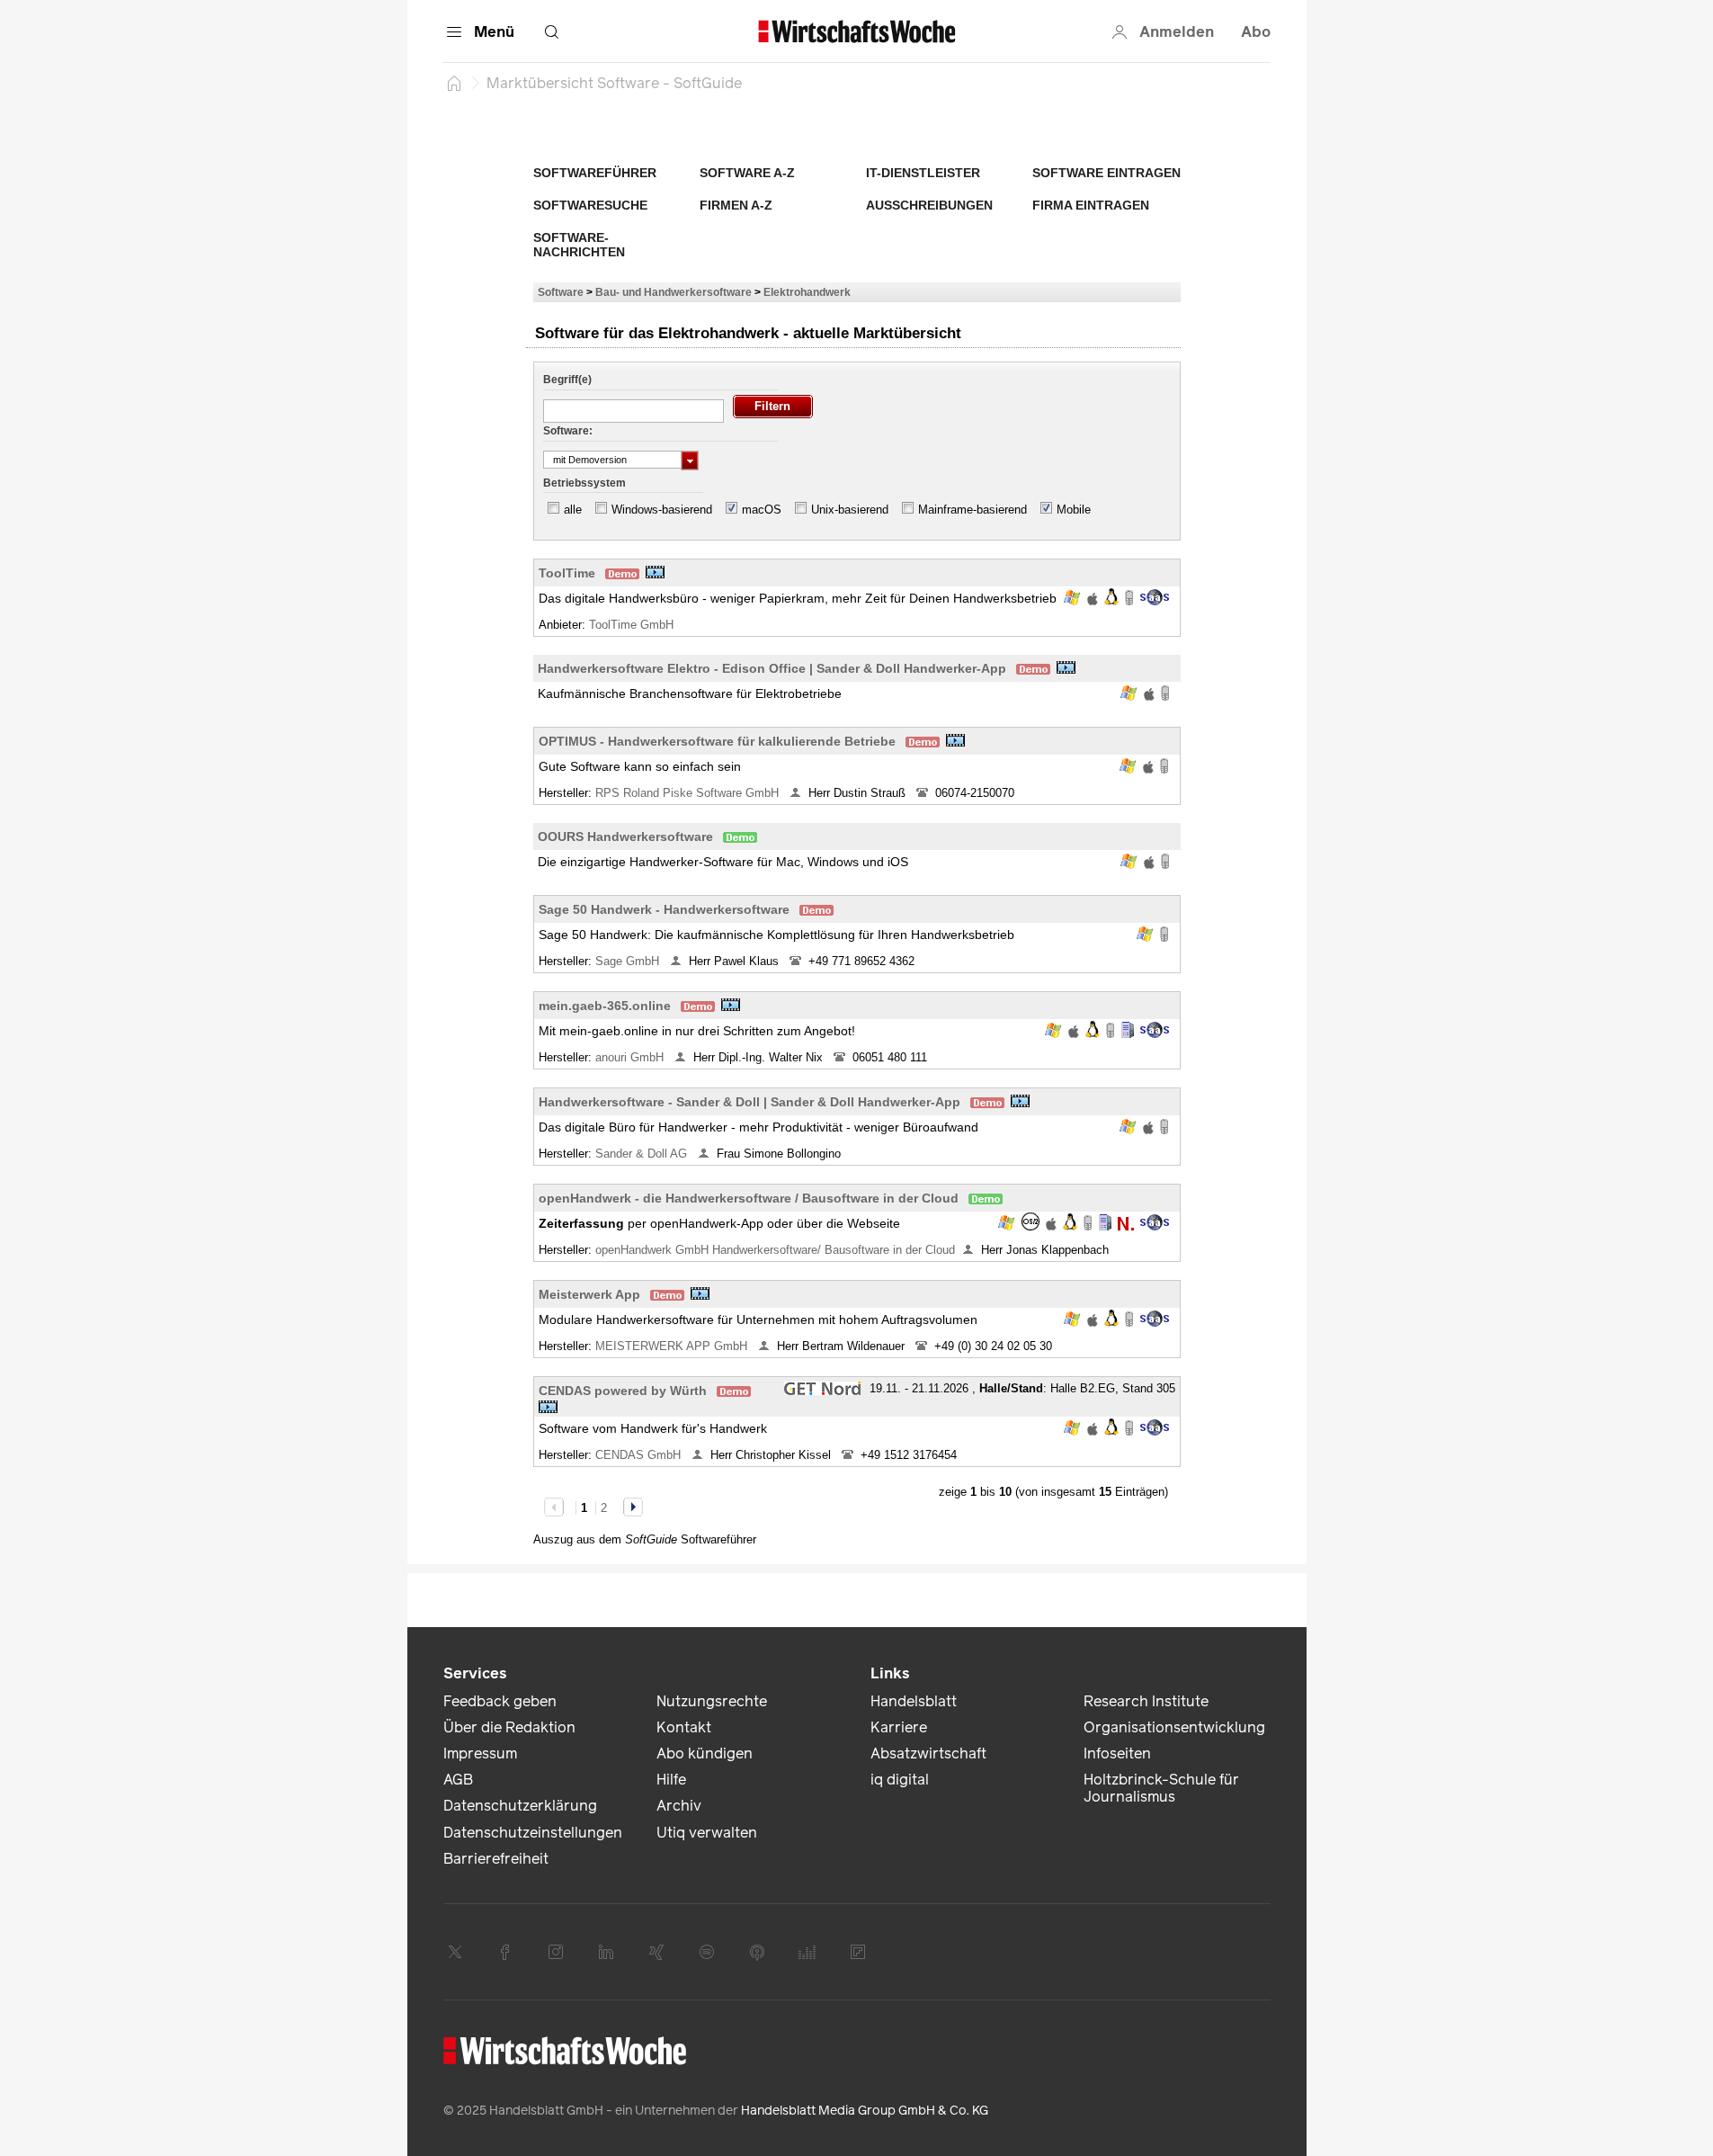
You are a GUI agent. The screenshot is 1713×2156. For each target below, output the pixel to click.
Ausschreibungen (929, 205)
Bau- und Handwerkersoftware (674, 292)
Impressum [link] (480, 1753)
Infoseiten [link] (1117, 1753)
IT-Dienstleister (923, 173)
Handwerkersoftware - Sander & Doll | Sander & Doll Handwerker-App (749, 1102)
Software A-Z (747, 173)
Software (561, 292)
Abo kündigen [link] (705, 1753)
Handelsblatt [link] (914, 1701)
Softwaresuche (590, 205)
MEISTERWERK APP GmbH (673, 1346)
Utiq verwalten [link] (707, 1833)
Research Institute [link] (1146, 1701)
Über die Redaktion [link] (509, 1727)
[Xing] (656, 1952)
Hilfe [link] (671, 1780)
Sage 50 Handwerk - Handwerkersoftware (664, 909)
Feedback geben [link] (500, 1701)
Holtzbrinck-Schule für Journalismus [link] (1161, 1788)
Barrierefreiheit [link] (496, 1859)
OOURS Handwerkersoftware (625, 836)
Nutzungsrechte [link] (712, 1701)
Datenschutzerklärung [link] (520, 1806)
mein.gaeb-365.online (605, 1006)
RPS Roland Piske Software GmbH (689, 793)
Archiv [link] (679, 1806)
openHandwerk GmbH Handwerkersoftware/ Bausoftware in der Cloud (775, 1250)
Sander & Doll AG (643, 1154)
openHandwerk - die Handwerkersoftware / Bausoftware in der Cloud (749, 1198)
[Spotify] (707, 1952)
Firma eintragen (1091, 205)
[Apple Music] (757, 1952)
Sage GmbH (629, 961)
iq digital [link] (900, 1780)
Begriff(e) (567, 380)
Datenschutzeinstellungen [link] (533, 1833)
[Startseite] (454, 83)
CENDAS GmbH (640, 1455)
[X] (455, 1952)
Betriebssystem (584, 483)
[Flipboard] (858, 1952)
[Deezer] (807, 1952)
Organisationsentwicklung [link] (1174, 1727)
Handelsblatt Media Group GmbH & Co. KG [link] (865, 2111)
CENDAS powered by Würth (623, 1391)
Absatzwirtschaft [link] (928, 1753)
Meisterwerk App (589, 1294)
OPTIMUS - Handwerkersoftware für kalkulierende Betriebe (717, 741)
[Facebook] (505, 1952)
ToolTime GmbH (633, 625)
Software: (568, 431)
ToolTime (567, 573)
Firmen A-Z (736, 205)
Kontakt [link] (684, 1727)
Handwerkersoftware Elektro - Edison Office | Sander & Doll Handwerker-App (772, 668)
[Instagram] (556, 1952)
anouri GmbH (631, 1057)
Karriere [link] (899, 1727)
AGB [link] (458, 1780)
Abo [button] (1256, 32)
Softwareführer (595, 173)
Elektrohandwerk (807, 292)
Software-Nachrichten (579, 245)
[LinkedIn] (606, 1952)
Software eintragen (1106, 173)
